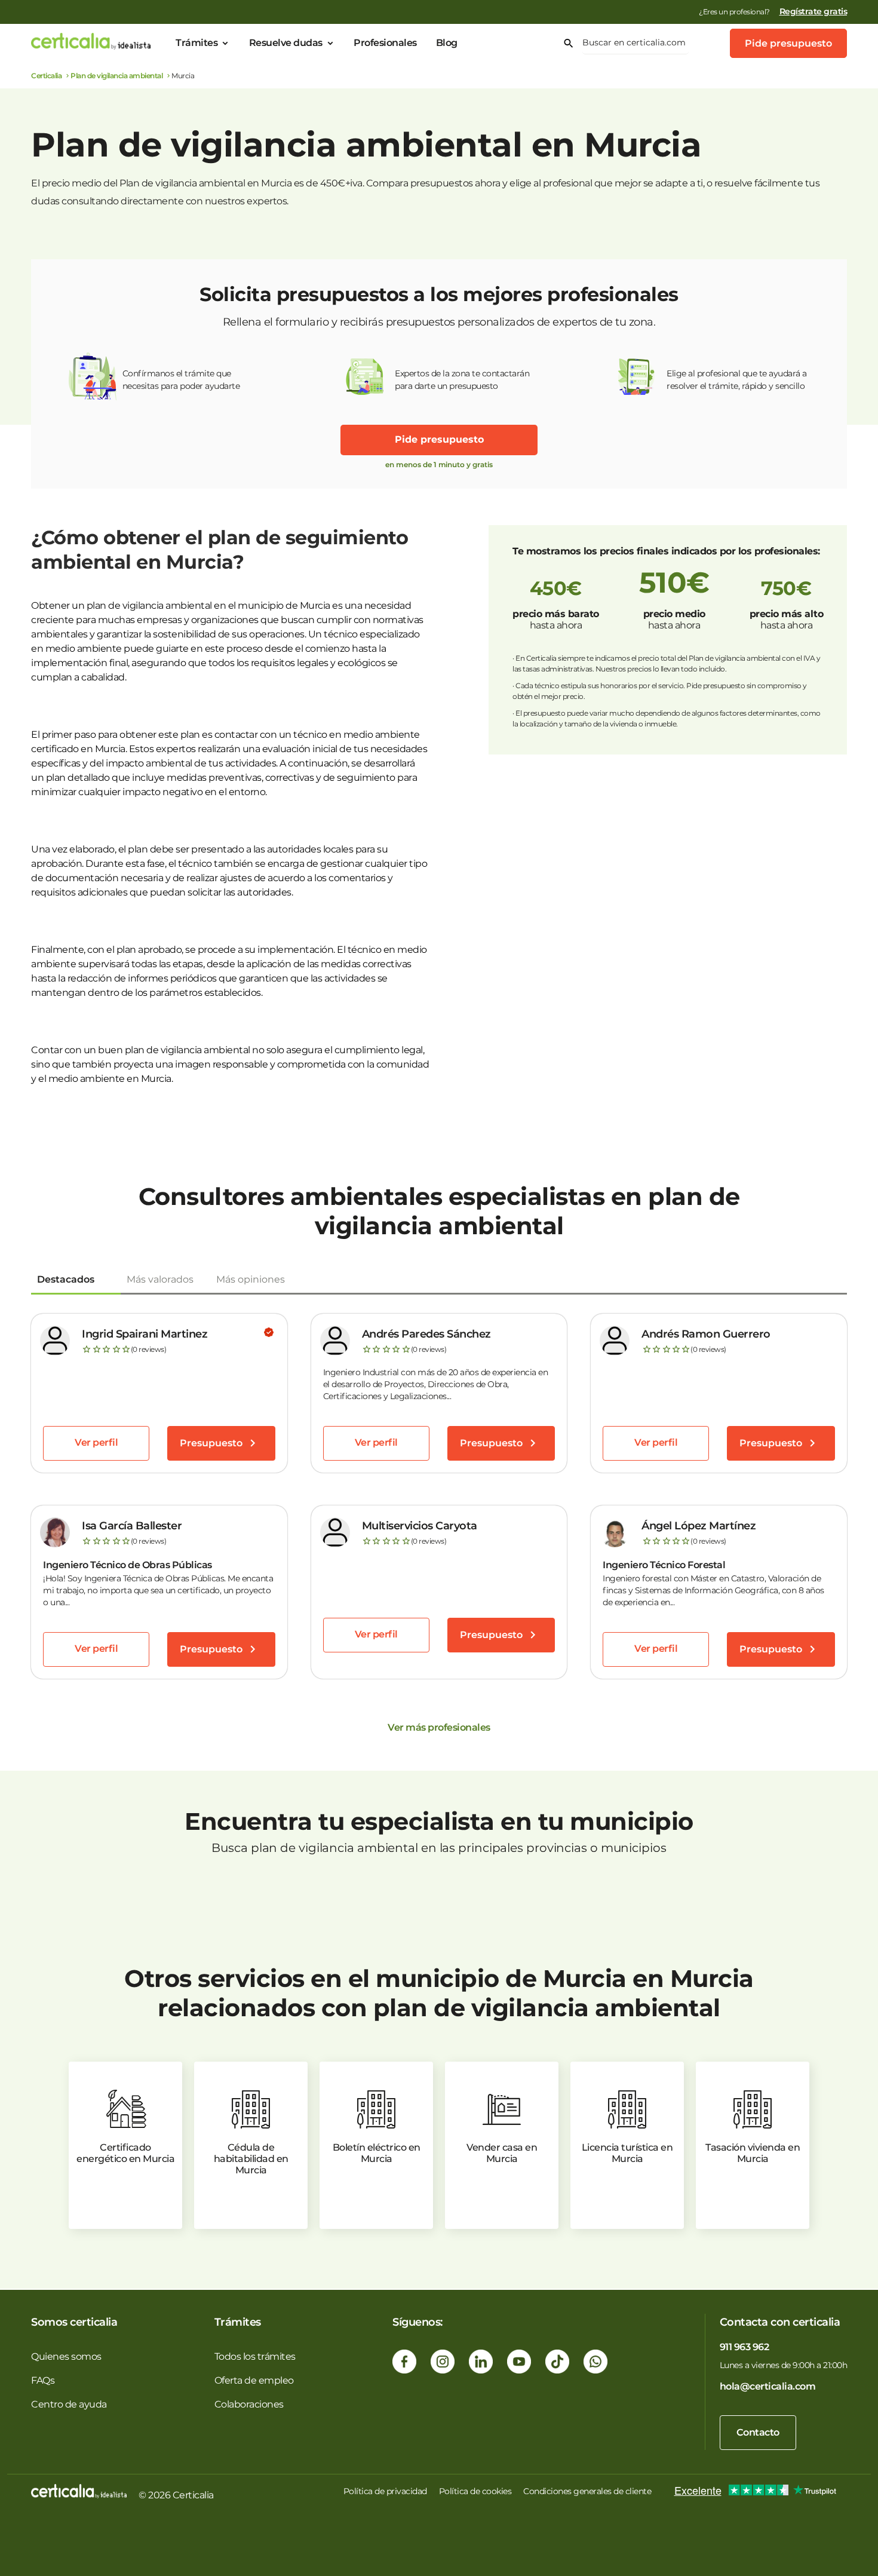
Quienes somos (66, 2356)
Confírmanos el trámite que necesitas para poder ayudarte (181, 380)
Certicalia (46, 76)
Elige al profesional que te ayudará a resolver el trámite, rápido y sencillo (737, 380)
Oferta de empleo (254, 2380)
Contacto (758, 2432)
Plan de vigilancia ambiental (116, 76)
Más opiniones (251, 1279)
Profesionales (385, 43)
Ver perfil (96, 1442)
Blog (447, 43)
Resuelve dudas (286, 43)
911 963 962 (745, 2347)
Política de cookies (475, 2491)
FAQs (43, 2380)
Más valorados (160, 1279)
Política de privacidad (385, 2491)
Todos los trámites (255, 2356)
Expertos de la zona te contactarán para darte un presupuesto (462, 380)
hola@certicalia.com (768, 2386)
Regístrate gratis (813, 11)
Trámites (197, 43)
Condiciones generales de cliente (587, 2491)
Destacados (66, 1279)
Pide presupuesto (788, 43)
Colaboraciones (249, 2404)
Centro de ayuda (69, 2404)
